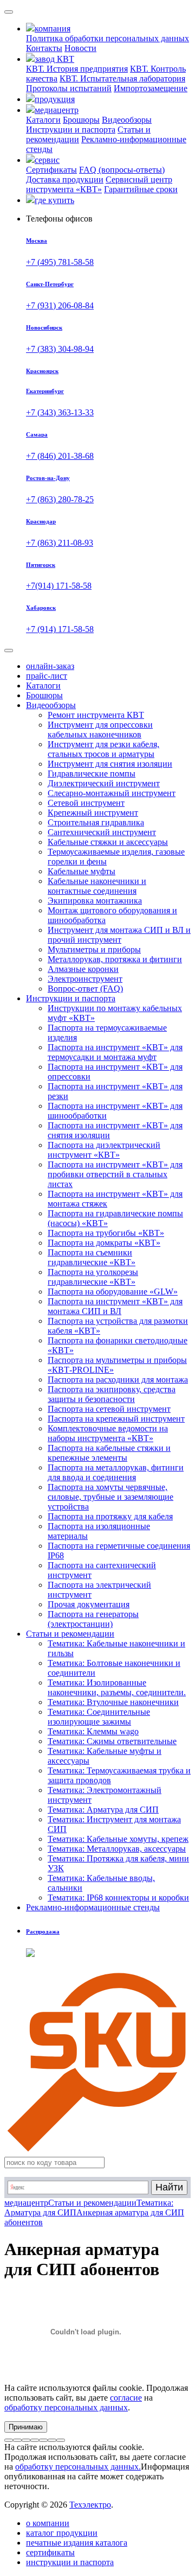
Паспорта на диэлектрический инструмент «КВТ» (104, 1150)
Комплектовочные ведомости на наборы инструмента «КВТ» (108, 1433)
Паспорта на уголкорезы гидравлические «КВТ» (93, 1277)
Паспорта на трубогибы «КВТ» (106, 1233)
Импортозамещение (151, 88)
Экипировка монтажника (95, 901)
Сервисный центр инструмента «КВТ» (99, 184)
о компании (48, 2523)
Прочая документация (89, 1604)
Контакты (44, 48)
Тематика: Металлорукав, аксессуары (117, 1849)
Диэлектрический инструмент (104, 783)
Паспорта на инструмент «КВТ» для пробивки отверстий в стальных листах (115, 1174)
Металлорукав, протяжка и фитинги (115, 959)
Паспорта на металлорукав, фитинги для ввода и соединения (116, 1472)
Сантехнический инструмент (102, 832)
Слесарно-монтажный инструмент (112, 793)
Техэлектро (90, 2505)
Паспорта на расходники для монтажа (118, 1379)
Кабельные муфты (82, 871)
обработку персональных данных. (78, 2467)
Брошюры (81, 120)
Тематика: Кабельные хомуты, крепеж (118, 1839)
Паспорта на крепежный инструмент (116, 1419)
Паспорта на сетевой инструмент (109, 1409)
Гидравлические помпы (92, 774)
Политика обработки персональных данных (108, 38)
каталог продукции (62, 2533)
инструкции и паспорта (70, 2562)
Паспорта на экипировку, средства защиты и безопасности (112, 1394)
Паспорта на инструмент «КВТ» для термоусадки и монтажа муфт (115, 1052)
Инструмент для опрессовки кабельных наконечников (100, 730)
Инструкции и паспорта (71, 130)
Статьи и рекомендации (70, 1634)
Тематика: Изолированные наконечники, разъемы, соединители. (117, 1687)
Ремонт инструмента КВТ (96, 715)
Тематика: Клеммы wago (93, 1731)
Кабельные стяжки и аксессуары (108, 842)
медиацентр (26, 2203)
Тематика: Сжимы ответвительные (112, 1741)
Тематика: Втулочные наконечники (113, 1702)
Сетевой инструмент (86, 803)
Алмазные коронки (83, 969)
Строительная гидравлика (96, 822)
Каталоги (43, 120)
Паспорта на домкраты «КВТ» (104, 1243)
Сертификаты (51, 170)
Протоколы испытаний (69, 88)
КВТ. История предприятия (77, 69)
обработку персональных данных (66, 2407)
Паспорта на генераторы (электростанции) (93, 1619)
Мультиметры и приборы (94, 949)
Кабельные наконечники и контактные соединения (97, 886)
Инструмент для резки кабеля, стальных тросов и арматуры (103, 749)
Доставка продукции (65, 179)
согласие (126, 2398)
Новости (80, 48)
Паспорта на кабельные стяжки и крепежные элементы (109, 1453)
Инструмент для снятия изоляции (110, 764)
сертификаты (50, 2552)
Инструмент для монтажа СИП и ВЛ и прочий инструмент (119, 935)
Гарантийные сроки (141, 189)
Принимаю (26, 2427)
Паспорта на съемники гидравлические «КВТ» (92, 1257)
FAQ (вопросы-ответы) (122, 170)
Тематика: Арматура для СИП (103, 1810)
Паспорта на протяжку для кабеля (110, 1516)
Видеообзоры (127, 120)
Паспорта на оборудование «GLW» (113, 1292)
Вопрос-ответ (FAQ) (85, 989)
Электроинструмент (85, 979)
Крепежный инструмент (93, 813)
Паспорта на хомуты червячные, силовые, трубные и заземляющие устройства (110, 1497)
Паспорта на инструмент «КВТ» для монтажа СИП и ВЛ (115, 1306)
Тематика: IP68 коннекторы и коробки (118, 1898)
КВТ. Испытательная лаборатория (122, 78)
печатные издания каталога (77, 2543)
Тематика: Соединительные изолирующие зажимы (99, 1717)
